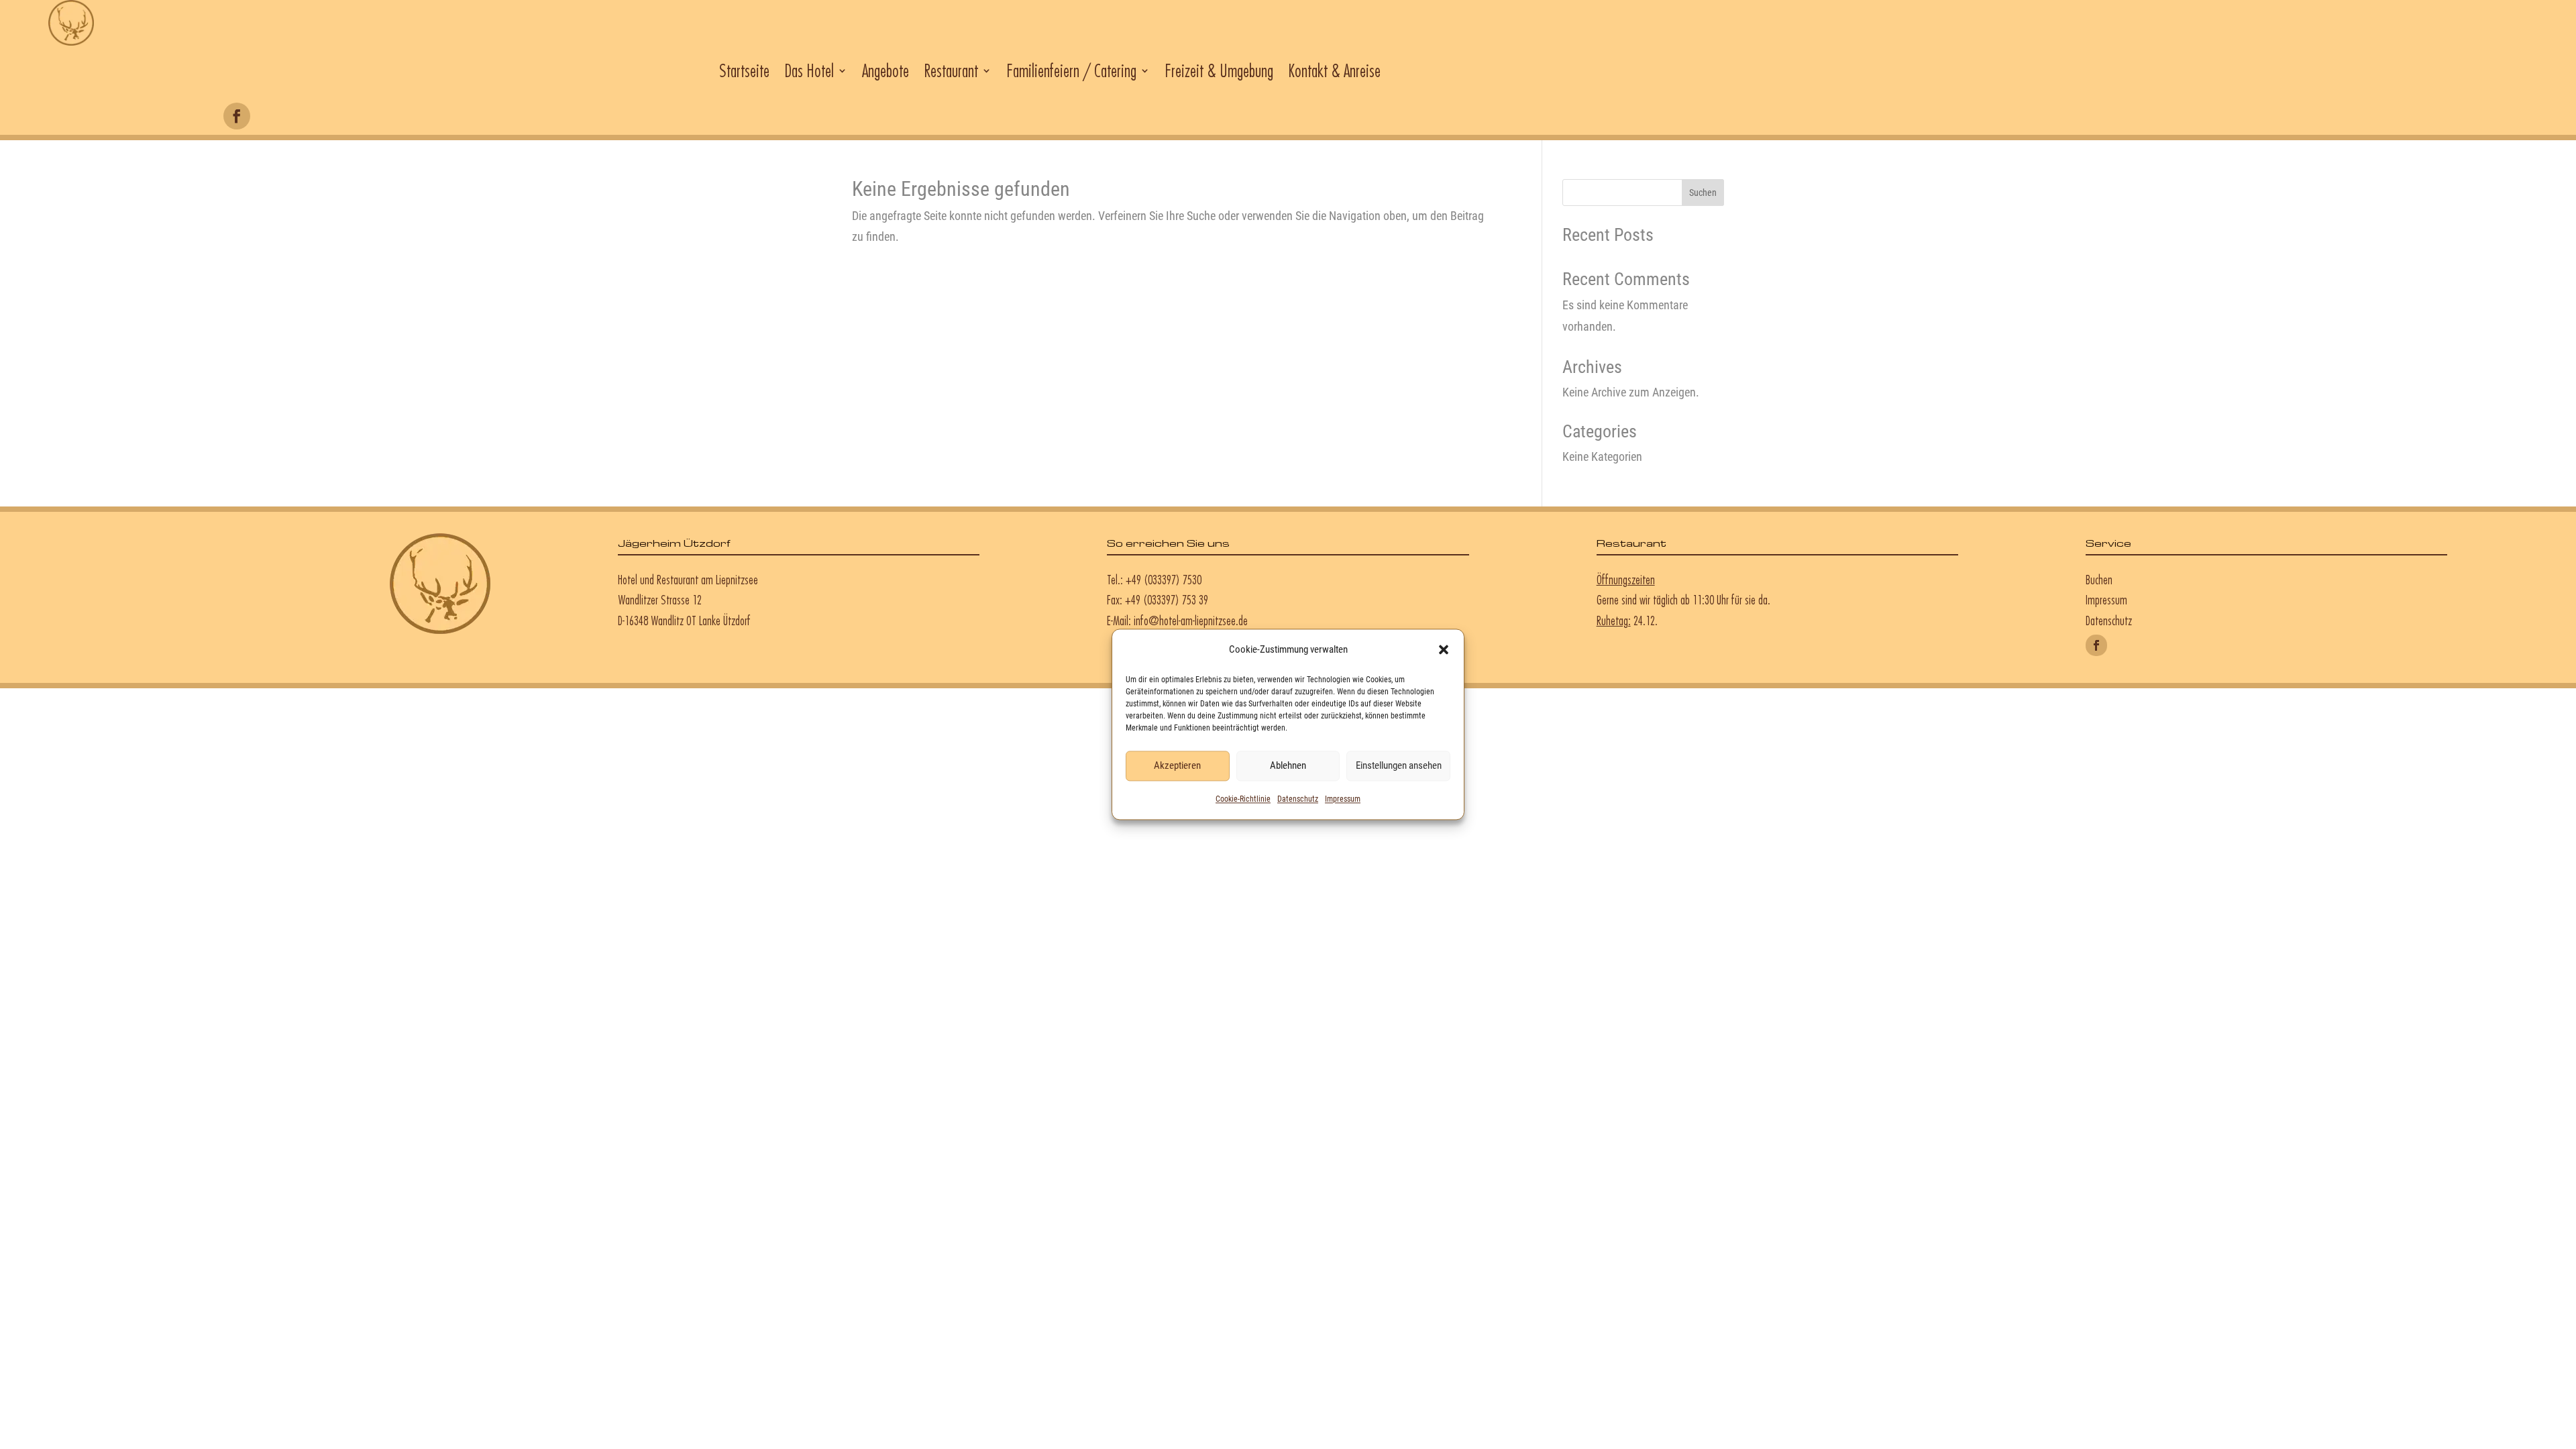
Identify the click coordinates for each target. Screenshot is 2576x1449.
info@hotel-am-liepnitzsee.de (1191, 621)
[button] (1444, 650)
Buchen (2099, 580)
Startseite (744, 70)
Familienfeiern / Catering (1071, 70)
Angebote (885, 70)
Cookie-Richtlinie (1243, 799)
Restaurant (951, 70)
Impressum (1343, 799)
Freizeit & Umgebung (1219, 70)
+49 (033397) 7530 (1164, 580)
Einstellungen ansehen (1399, 766)
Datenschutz (1298, 799)
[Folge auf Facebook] (237, 116)
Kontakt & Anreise (1334, 70)
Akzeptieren (1177, 766)
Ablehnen (1288, 766)
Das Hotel (809, 70)
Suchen (1703, 193)
